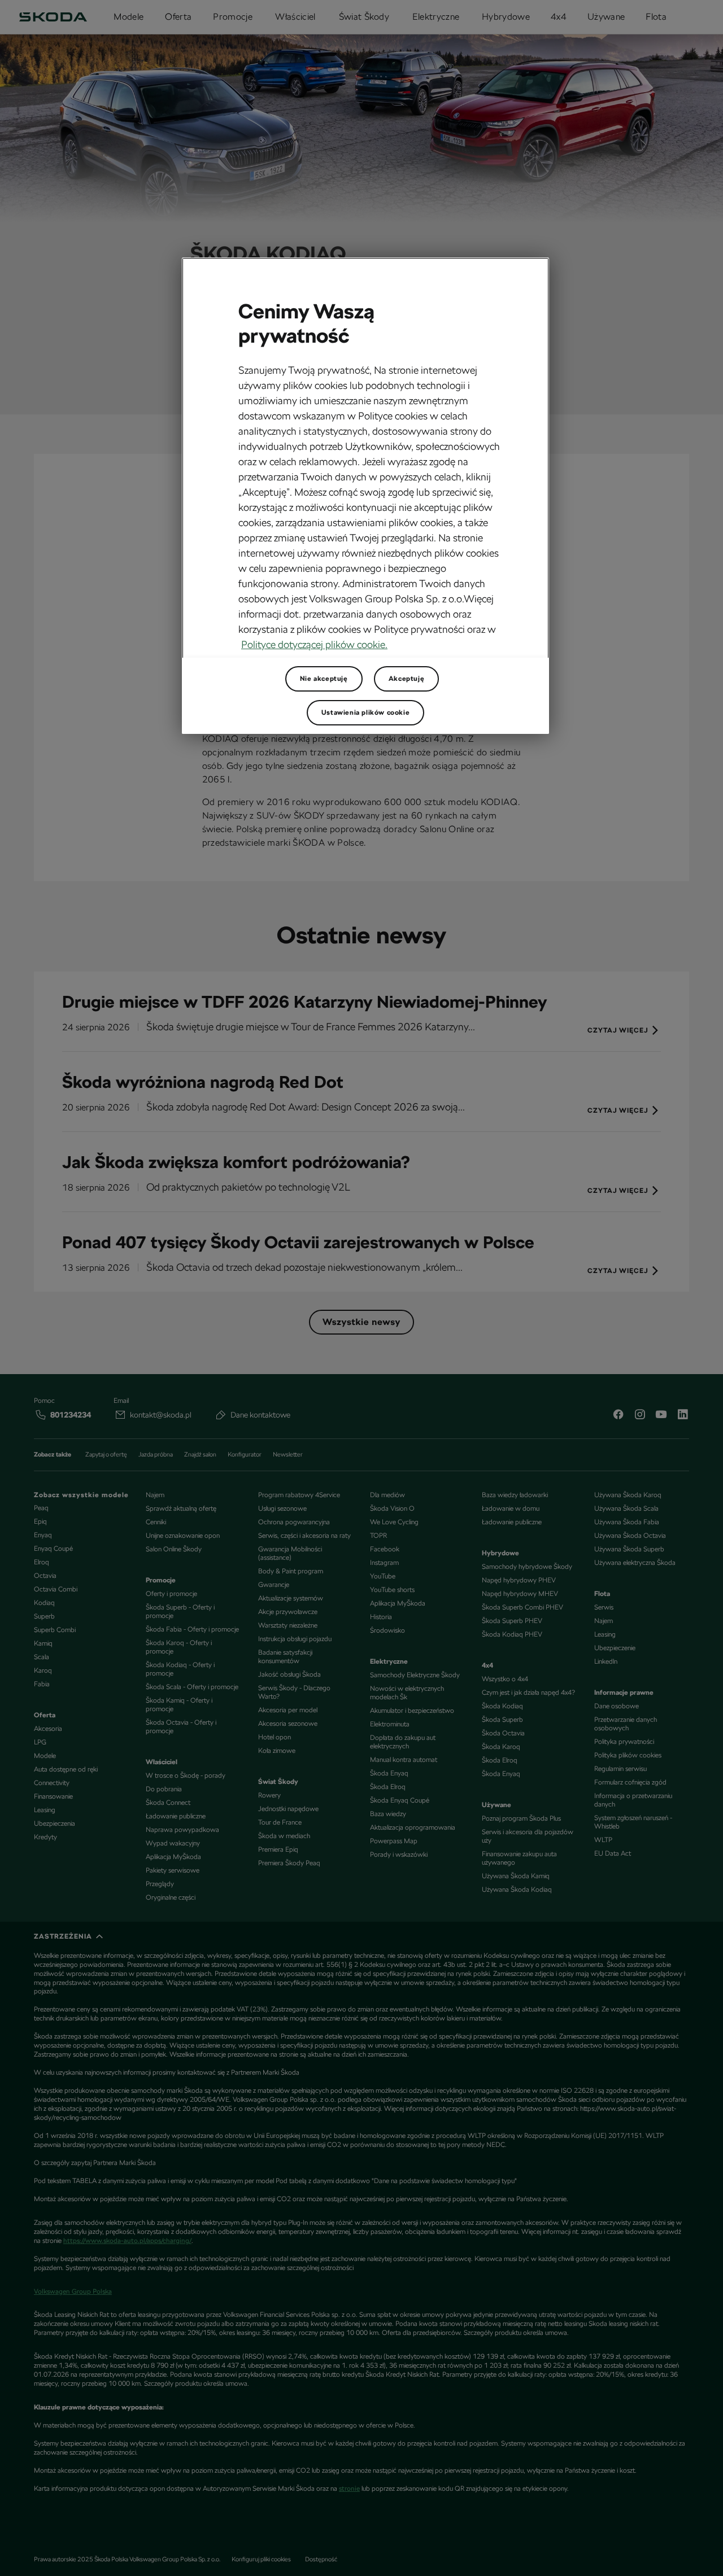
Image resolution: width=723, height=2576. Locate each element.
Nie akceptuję (324, 679)
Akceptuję (406, 679)
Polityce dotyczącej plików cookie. (314, 644)
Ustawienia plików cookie (365, 712)
